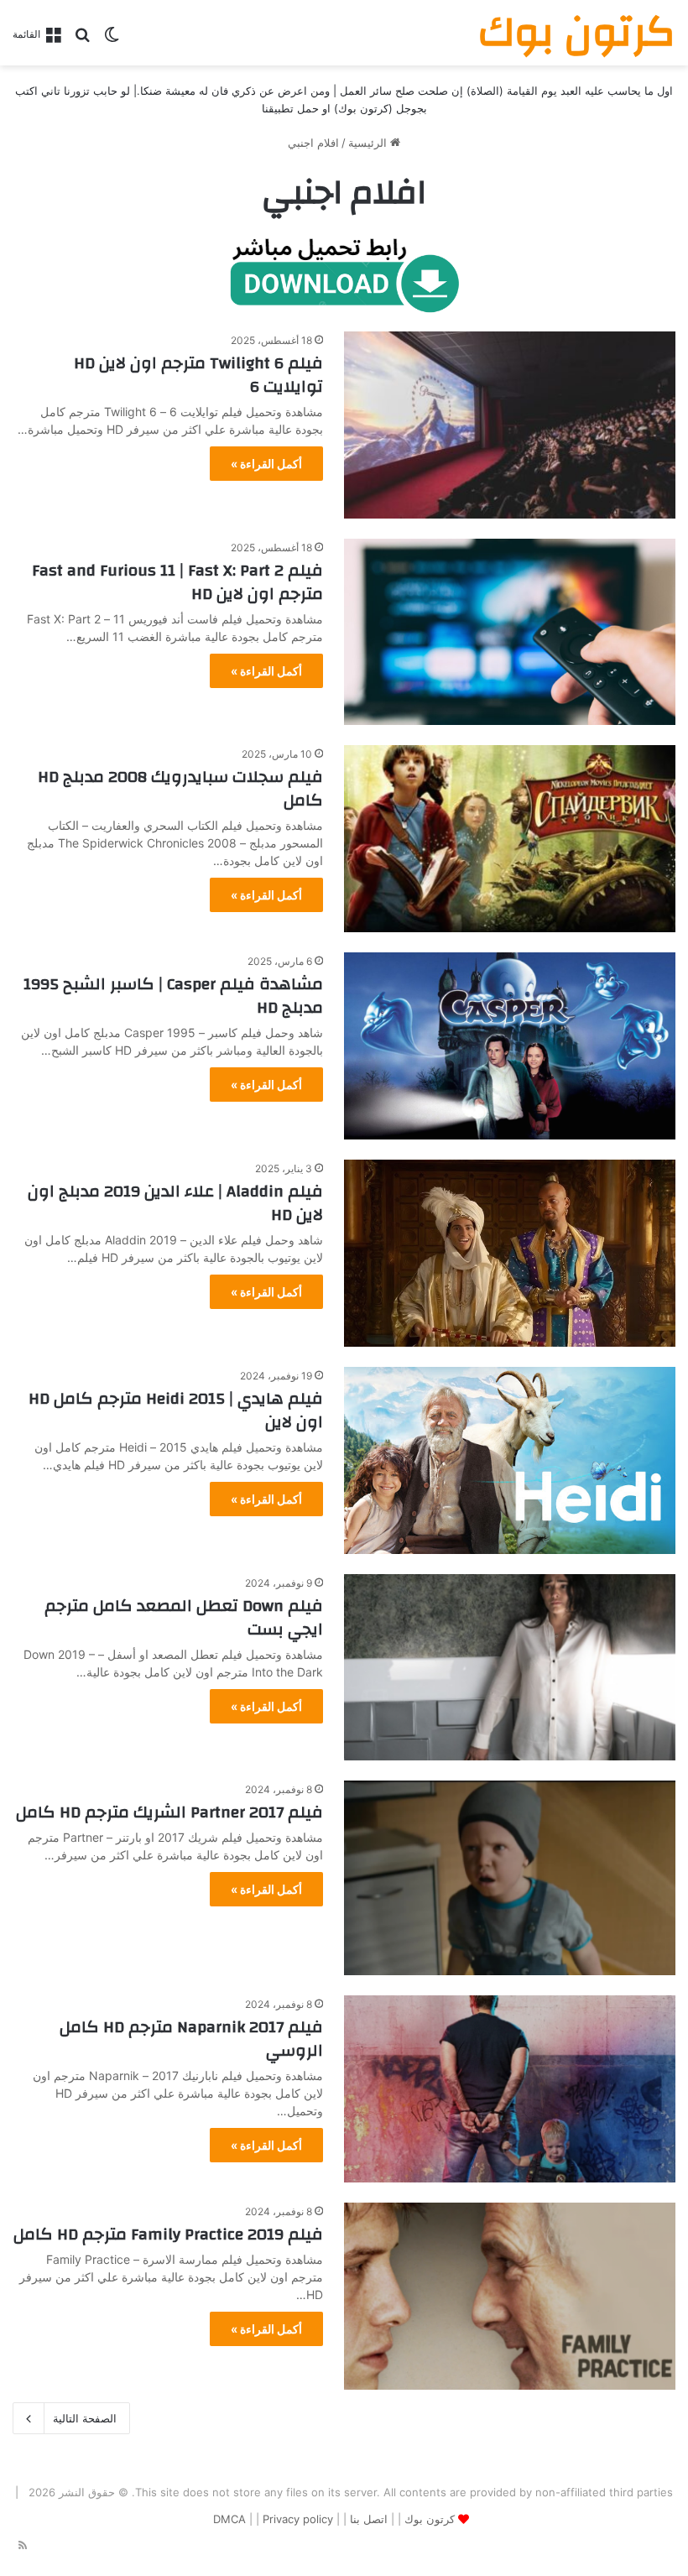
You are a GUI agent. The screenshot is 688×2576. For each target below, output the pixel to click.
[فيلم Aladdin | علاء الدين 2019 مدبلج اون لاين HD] (510, 1253)
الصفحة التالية (85, 2418)
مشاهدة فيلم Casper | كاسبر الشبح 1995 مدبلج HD (173, 996)
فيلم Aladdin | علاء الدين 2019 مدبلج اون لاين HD (175, 1203)
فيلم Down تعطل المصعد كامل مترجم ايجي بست (184, 1617)
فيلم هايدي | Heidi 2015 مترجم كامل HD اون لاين (176, 1410)
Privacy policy (298, 2519)
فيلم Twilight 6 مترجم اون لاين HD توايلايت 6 (198, 375)
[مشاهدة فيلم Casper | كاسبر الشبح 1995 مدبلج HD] (510, 1046)
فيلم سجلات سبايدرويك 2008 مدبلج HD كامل (180, 788)
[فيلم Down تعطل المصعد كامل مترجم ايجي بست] (510, 1668)
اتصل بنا (369, 2519)
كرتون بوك (430, 2519)
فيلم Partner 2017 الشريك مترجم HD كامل (169, 1812)
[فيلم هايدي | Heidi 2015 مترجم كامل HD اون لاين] (510, 1460)
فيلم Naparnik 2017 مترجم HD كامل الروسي (191, 2039)
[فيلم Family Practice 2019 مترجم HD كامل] (510, 2296)
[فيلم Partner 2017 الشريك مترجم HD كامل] (510, 1878)
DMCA (229, 2519)
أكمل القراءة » (266, 464)
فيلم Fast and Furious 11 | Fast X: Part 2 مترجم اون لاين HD (177, 582)
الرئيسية (369, 143)
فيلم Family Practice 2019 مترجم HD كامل (168, 2234)
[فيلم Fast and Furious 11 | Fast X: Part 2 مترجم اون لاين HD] (510, 632)
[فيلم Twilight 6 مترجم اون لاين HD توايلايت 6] (510, 425)
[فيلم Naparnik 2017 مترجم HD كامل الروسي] (510, 2089)
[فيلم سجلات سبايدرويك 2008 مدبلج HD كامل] (510, 839)
